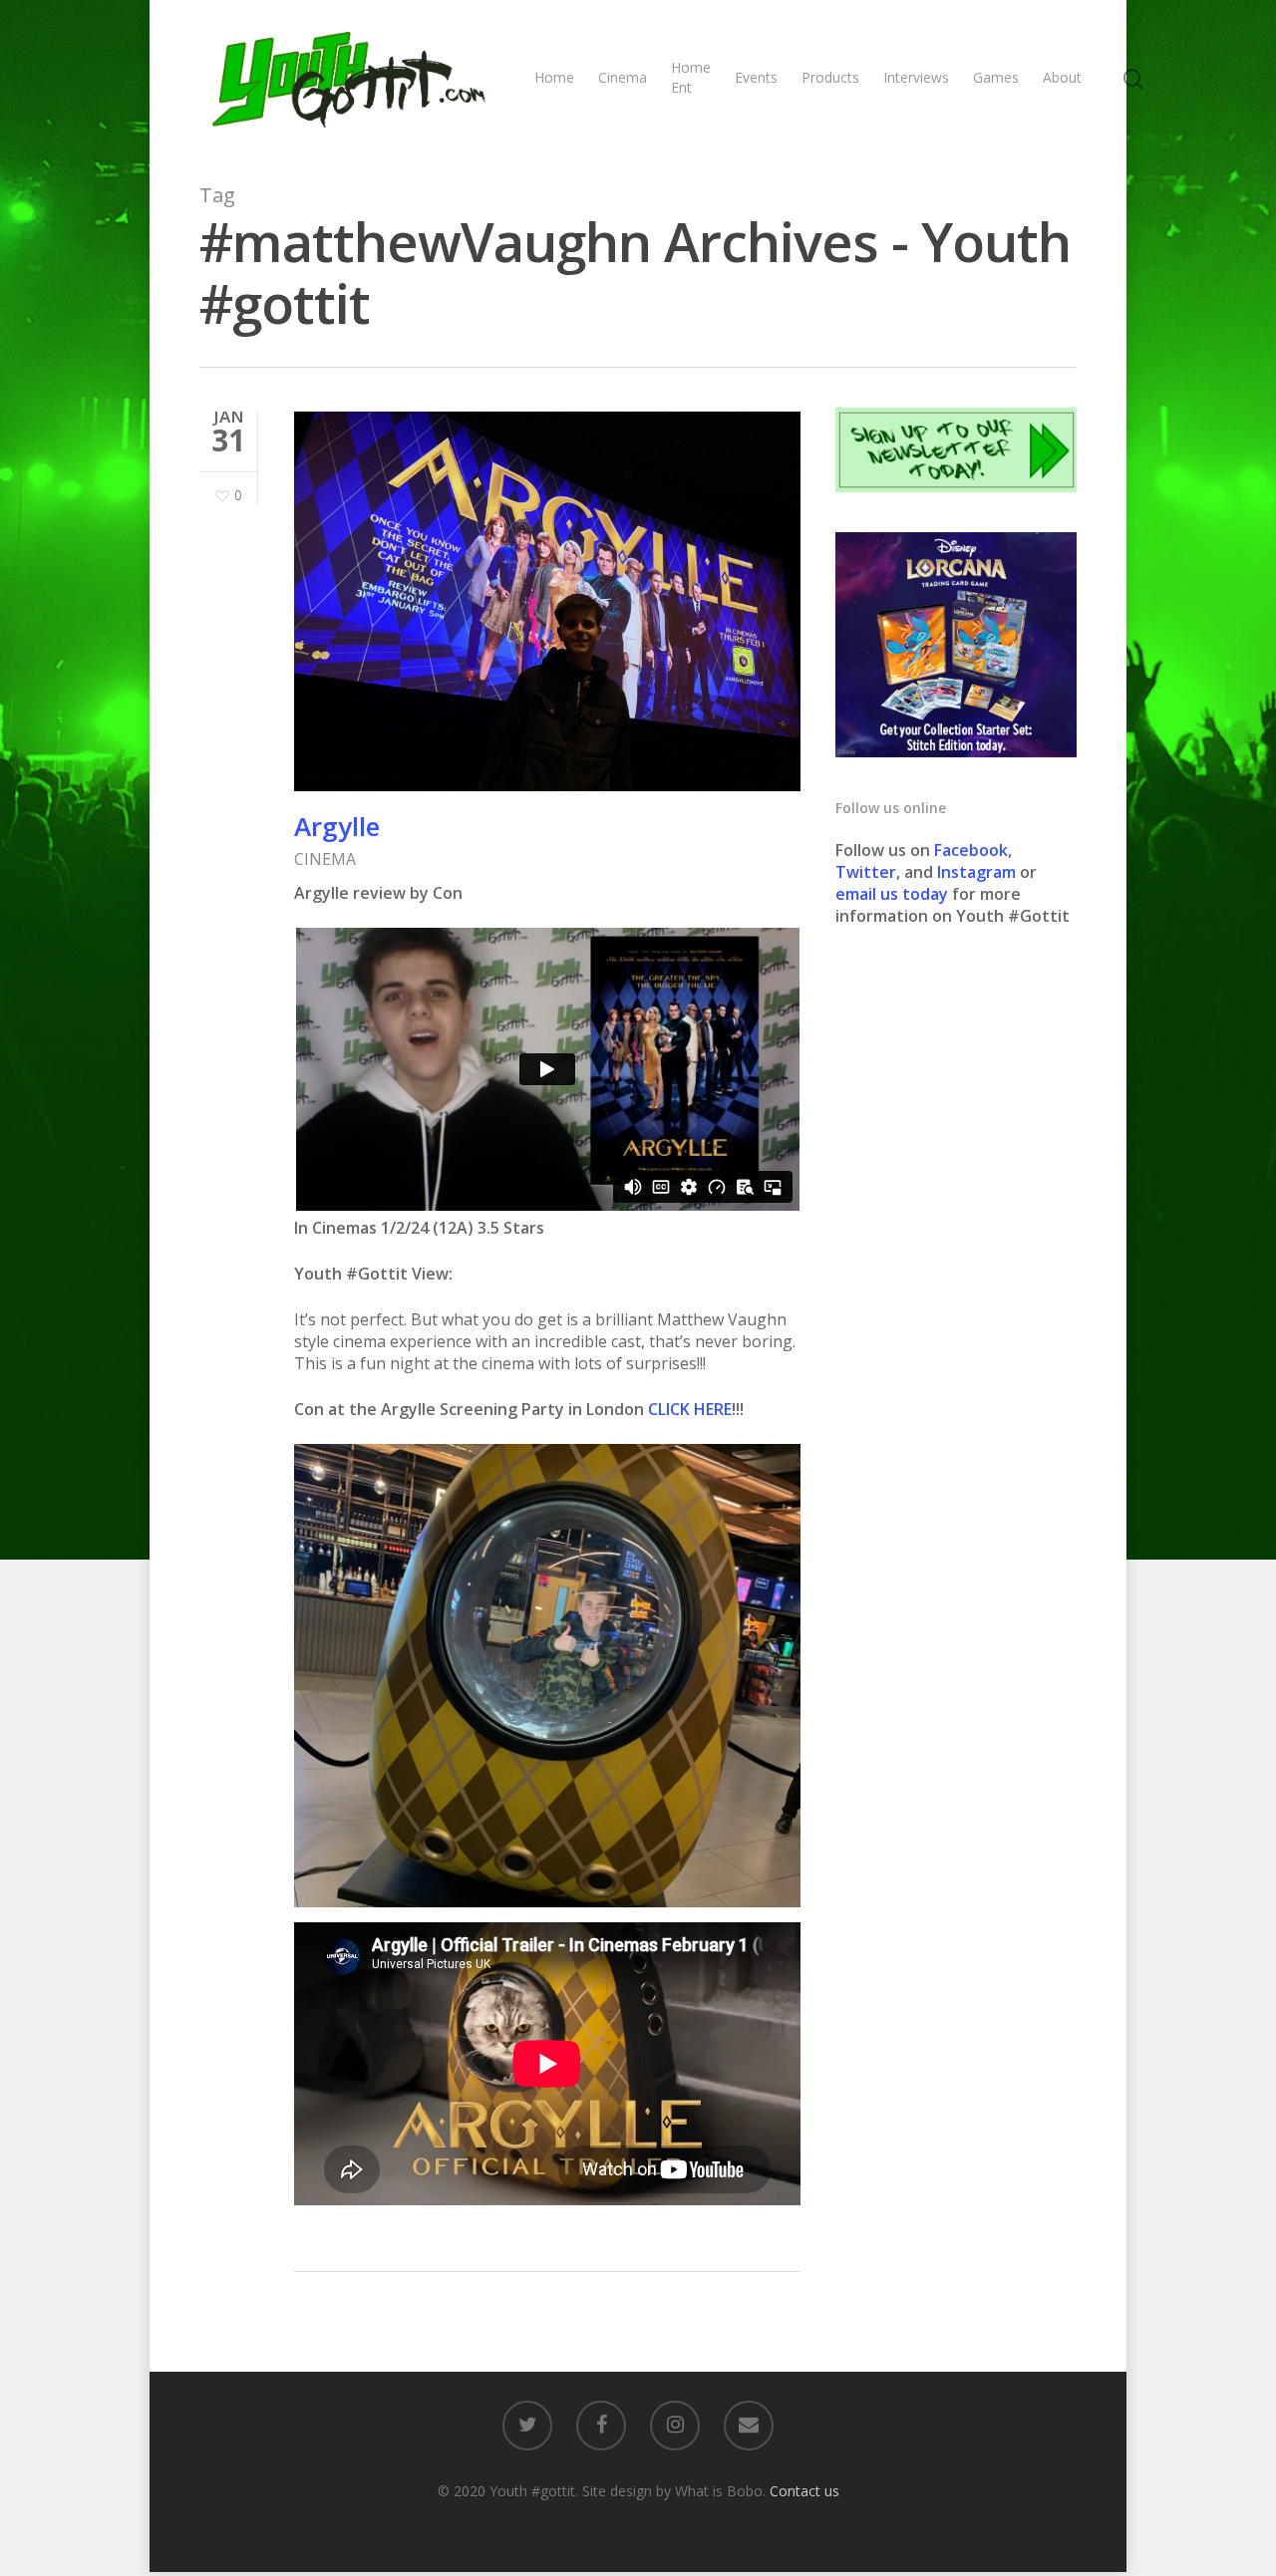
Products (830, 77)
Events (756, 77)
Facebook (971, 850)
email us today (892, 894)
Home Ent (691, 77)
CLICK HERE (690, 1409)
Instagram (978, 872)
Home (554, 77)
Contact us (804, 2491)
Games (996, 77)
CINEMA (325, 859)
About (1062, 77)
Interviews (916, 77)
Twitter (866, 872)
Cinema (623, 77)
